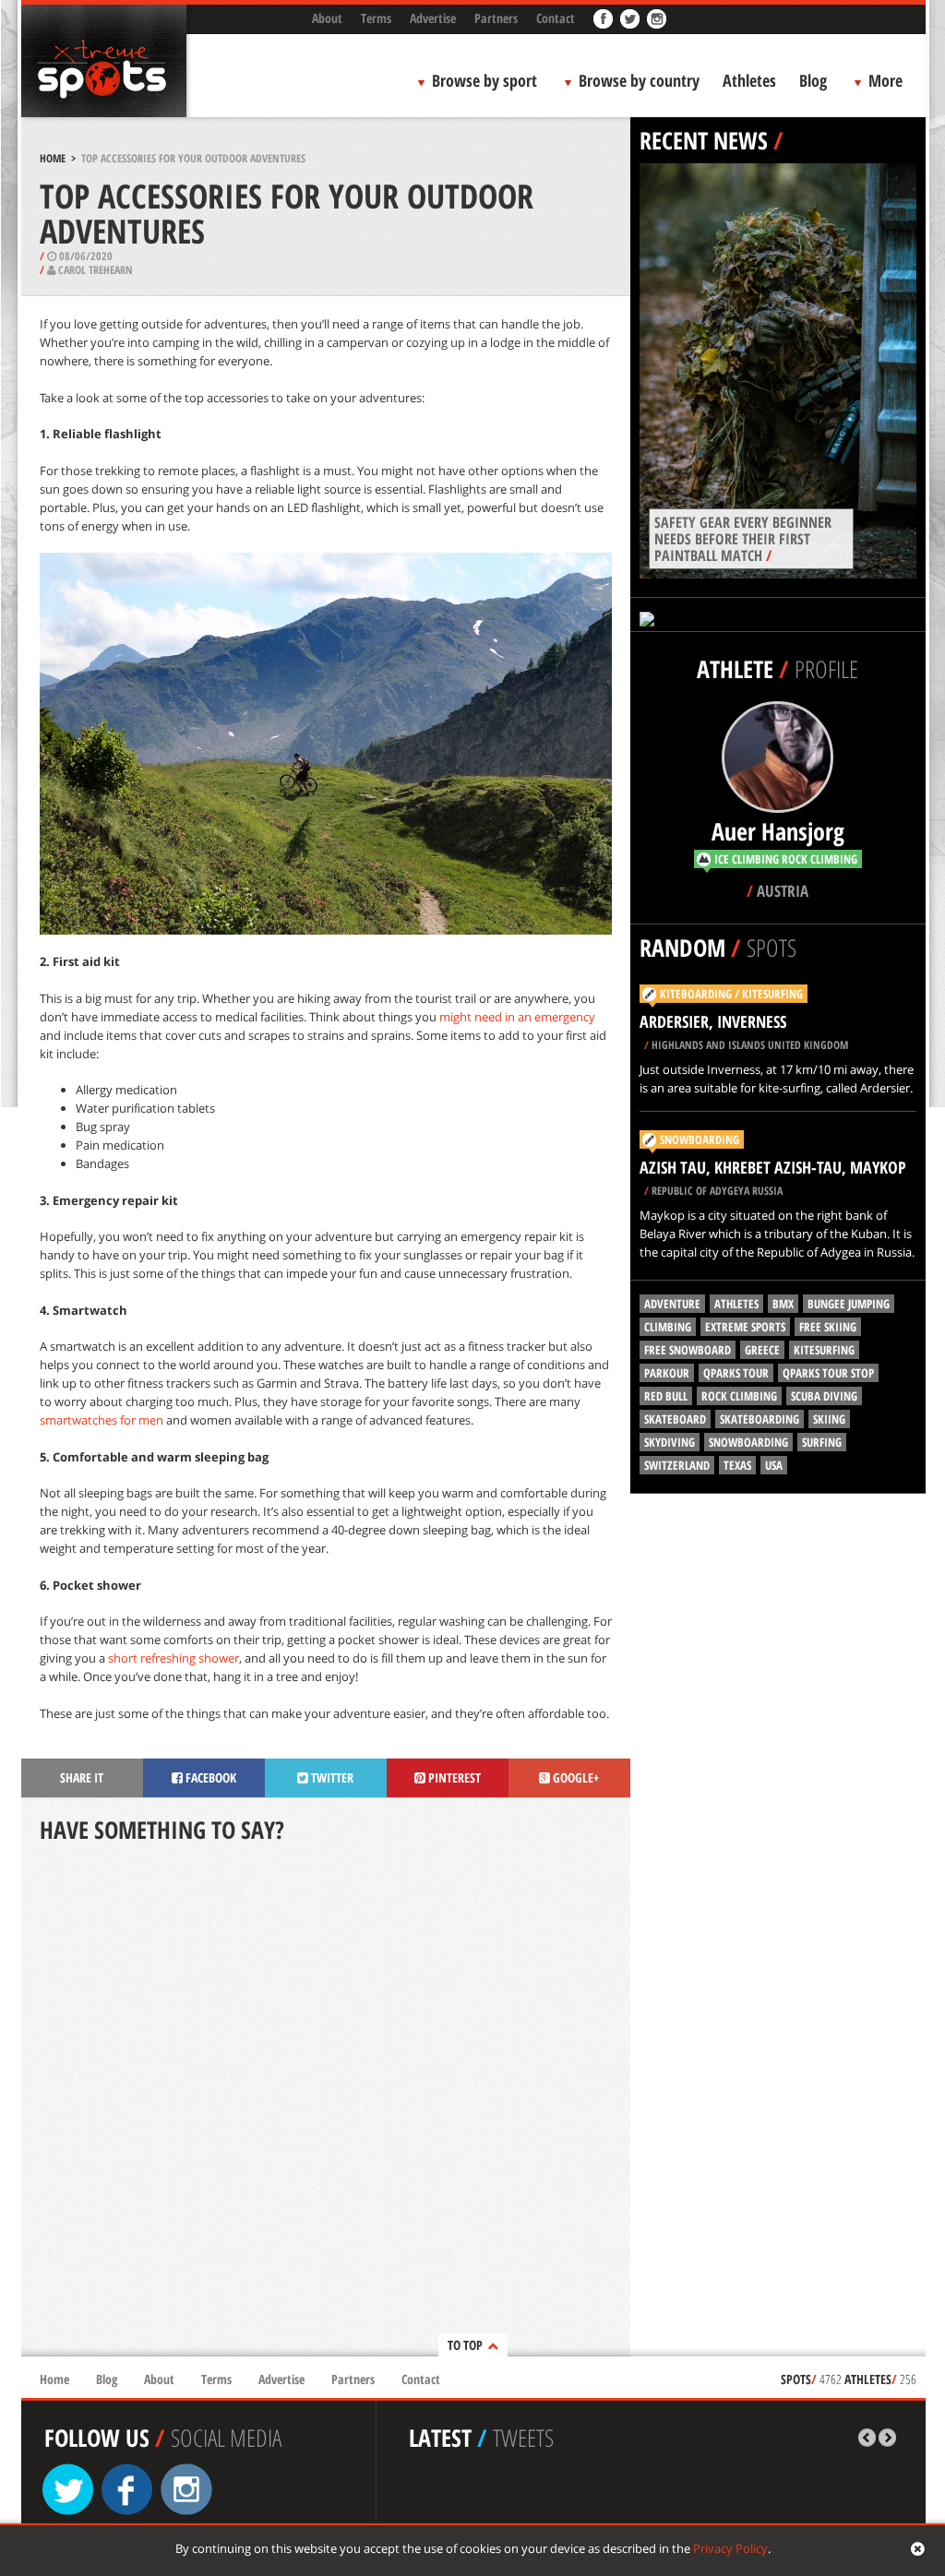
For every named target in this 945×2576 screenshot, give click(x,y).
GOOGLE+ (574, 1777)
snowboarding (748, 1442)
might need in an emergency (517, 1017)
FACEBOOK (209, 1777)
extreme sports (745, 1327)
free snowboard (688, 1350)
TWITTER (331, 1777)
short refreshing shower (173, 1658)
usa (774, 1465)
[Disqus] (326, 2102)
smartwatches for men (102, 1420)
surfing (822, 1442)
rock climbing (739, 1396)
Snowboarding (700, 1139)
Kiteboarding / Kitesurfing (731, 994)
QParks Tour (736, 1373)
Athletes (749, 80)
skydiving (670, 1442)
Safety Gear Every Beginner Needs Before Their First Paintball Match (743, 539)
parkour (667, 1373)
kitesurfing (824, 1350)
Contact (556, 18)
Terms (376, 18)
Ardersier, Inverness (713, 1021)
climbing (668, 1327)
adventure (672, 1304)
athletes (736, 1304)
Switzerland (677, 1465)
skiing (829, 1419)
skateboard (675, 1419)
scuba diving (824, 1396)
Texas (737, 1465)
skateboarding (760, 1419)
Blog (813, 80)
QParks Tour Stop (828, 1373)
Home (53, 158)
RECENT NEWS (704, 140)
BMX (783, 1304)
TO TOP (465, 2345)
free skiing (828, 1327)
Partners (496, 18)
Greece (762, 1350)
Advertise (433, 18)
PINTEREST (453, 1777)
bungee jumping (849, 1304)
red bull (666, 1396)
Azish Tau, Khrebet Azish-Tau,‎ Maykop (773, 1167)
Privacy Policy (730, 2548)
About (327, 18)
